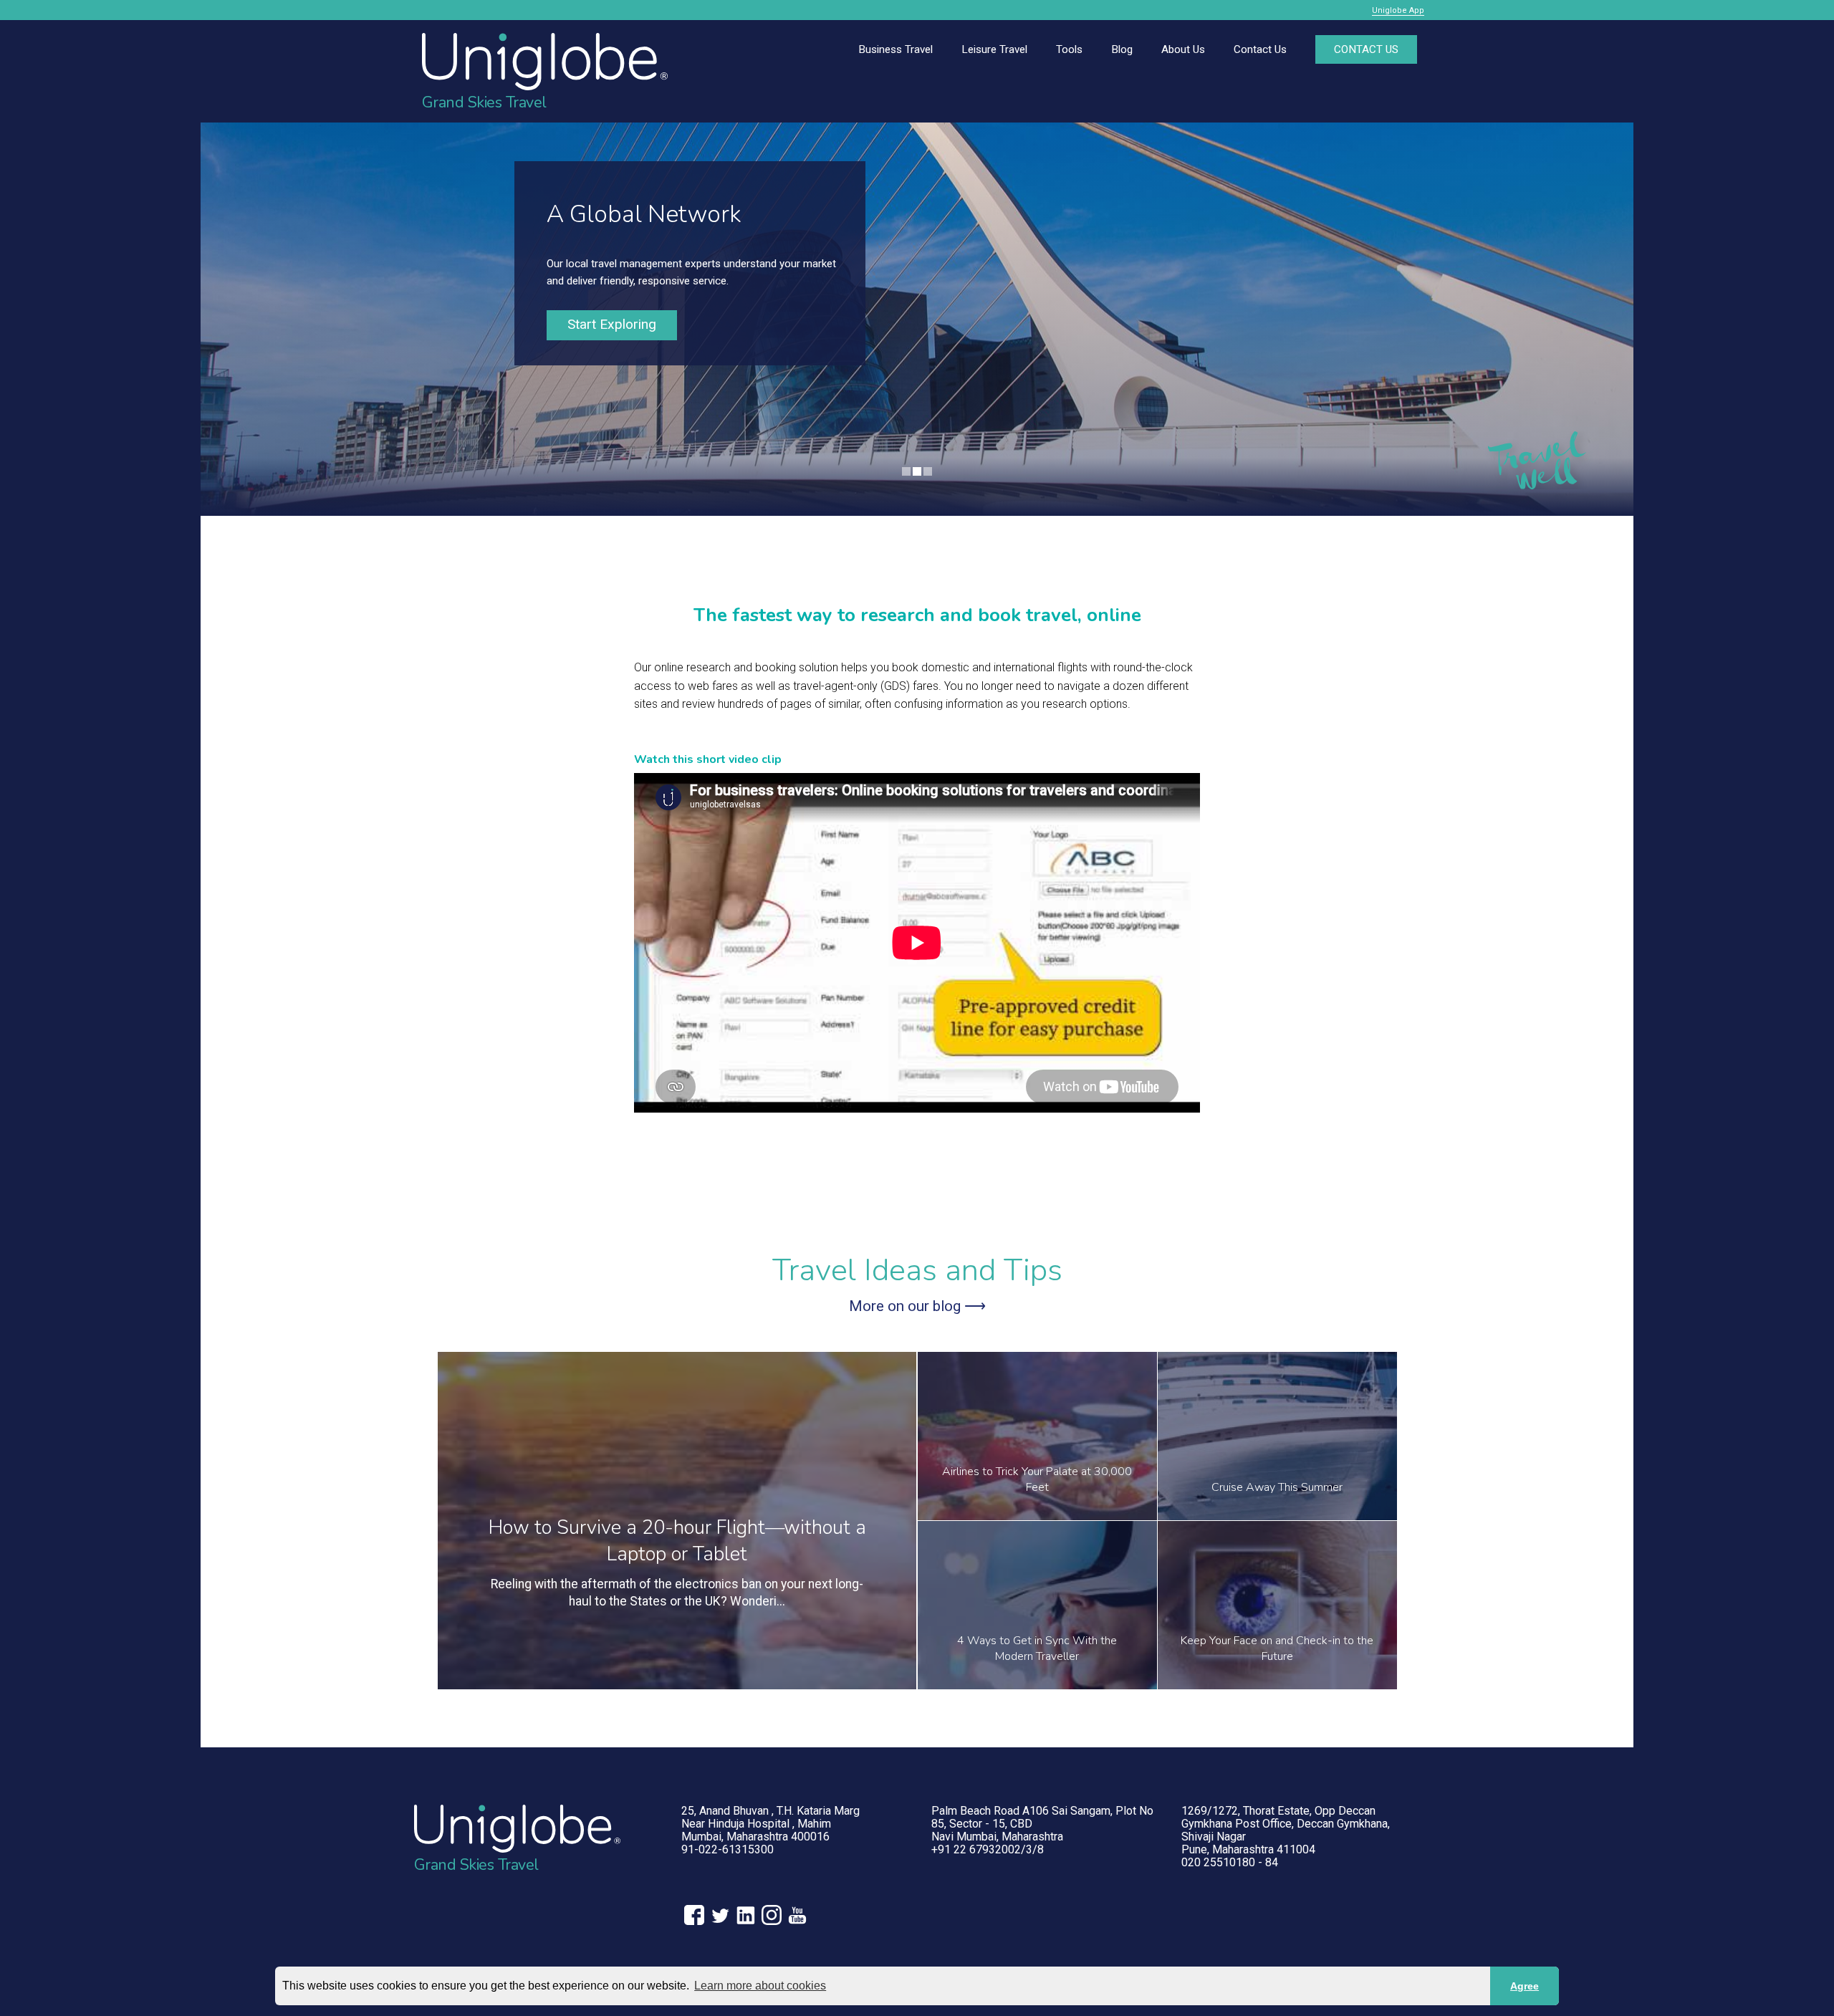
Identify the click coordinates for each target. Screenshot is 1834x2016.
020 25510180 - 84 (1230, 1862)
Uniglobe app (1398, 10)
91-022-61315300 (728, 1849)
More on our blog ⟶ (917, 1306)
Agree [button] (1525, 1986)
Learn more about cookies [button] (760, 1986)
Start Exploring (612, 324)
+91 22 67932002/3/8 (988, 1849)
